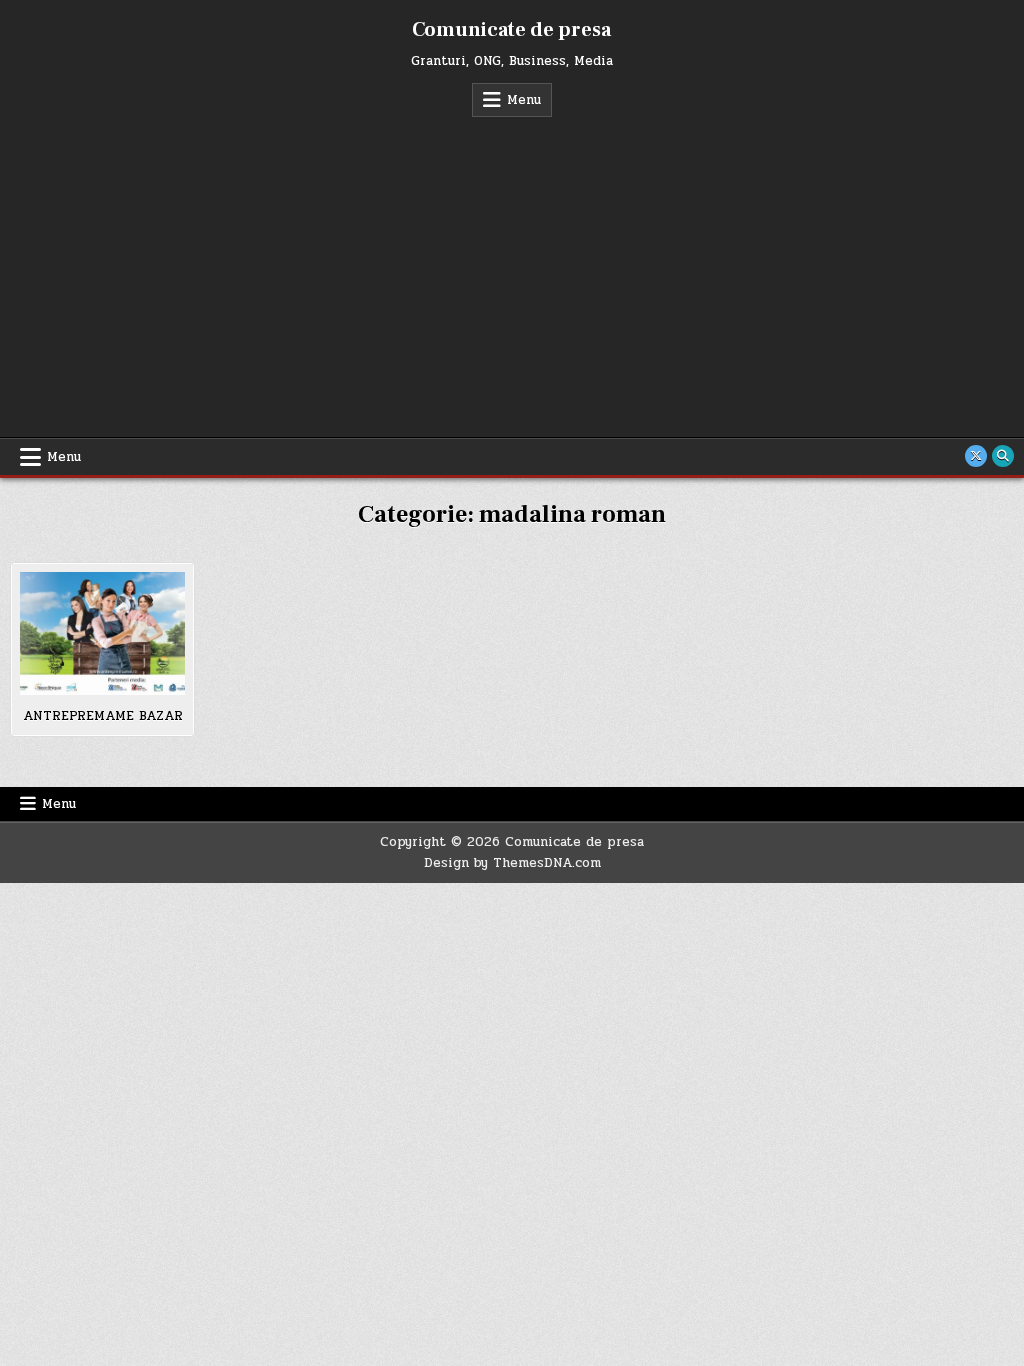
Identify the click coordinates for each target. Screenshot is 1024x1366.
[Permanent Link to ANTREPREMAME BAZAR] (102, 633)
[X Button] (976, 456)
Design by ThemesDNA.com (512, 863)
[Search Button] (1003, 456)
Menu (524, 100)
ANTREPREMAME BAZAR (103, 716)
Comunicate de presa (511, 30)
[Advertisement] (512, 267)
